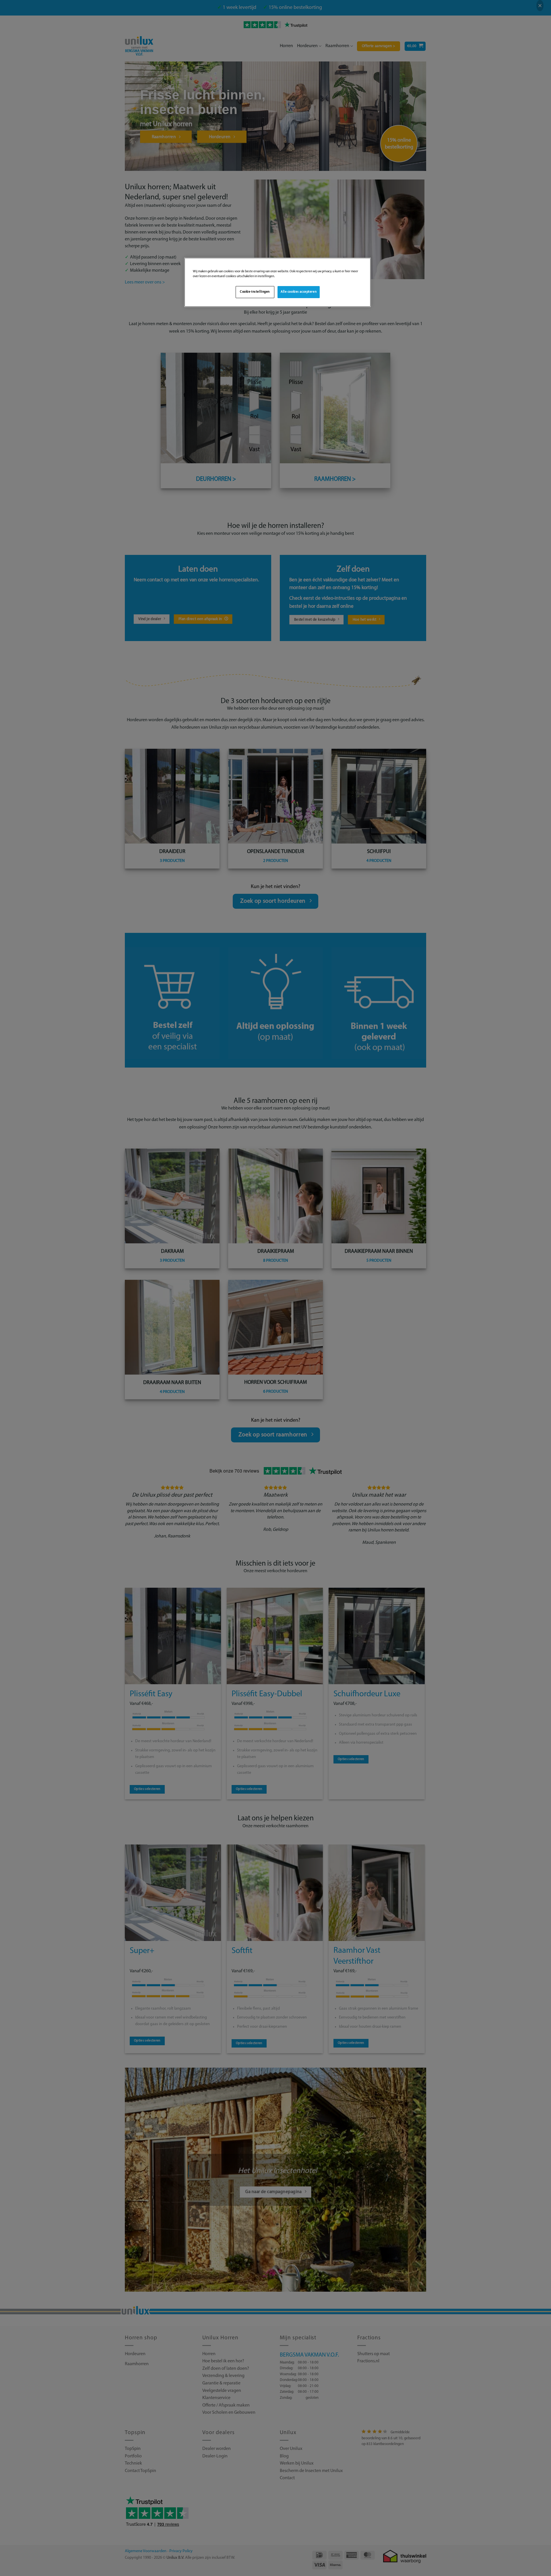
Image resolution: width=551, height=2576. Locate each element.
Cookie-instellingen (255, 292)
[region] (278, 282)
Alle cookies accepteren (299, 292)
